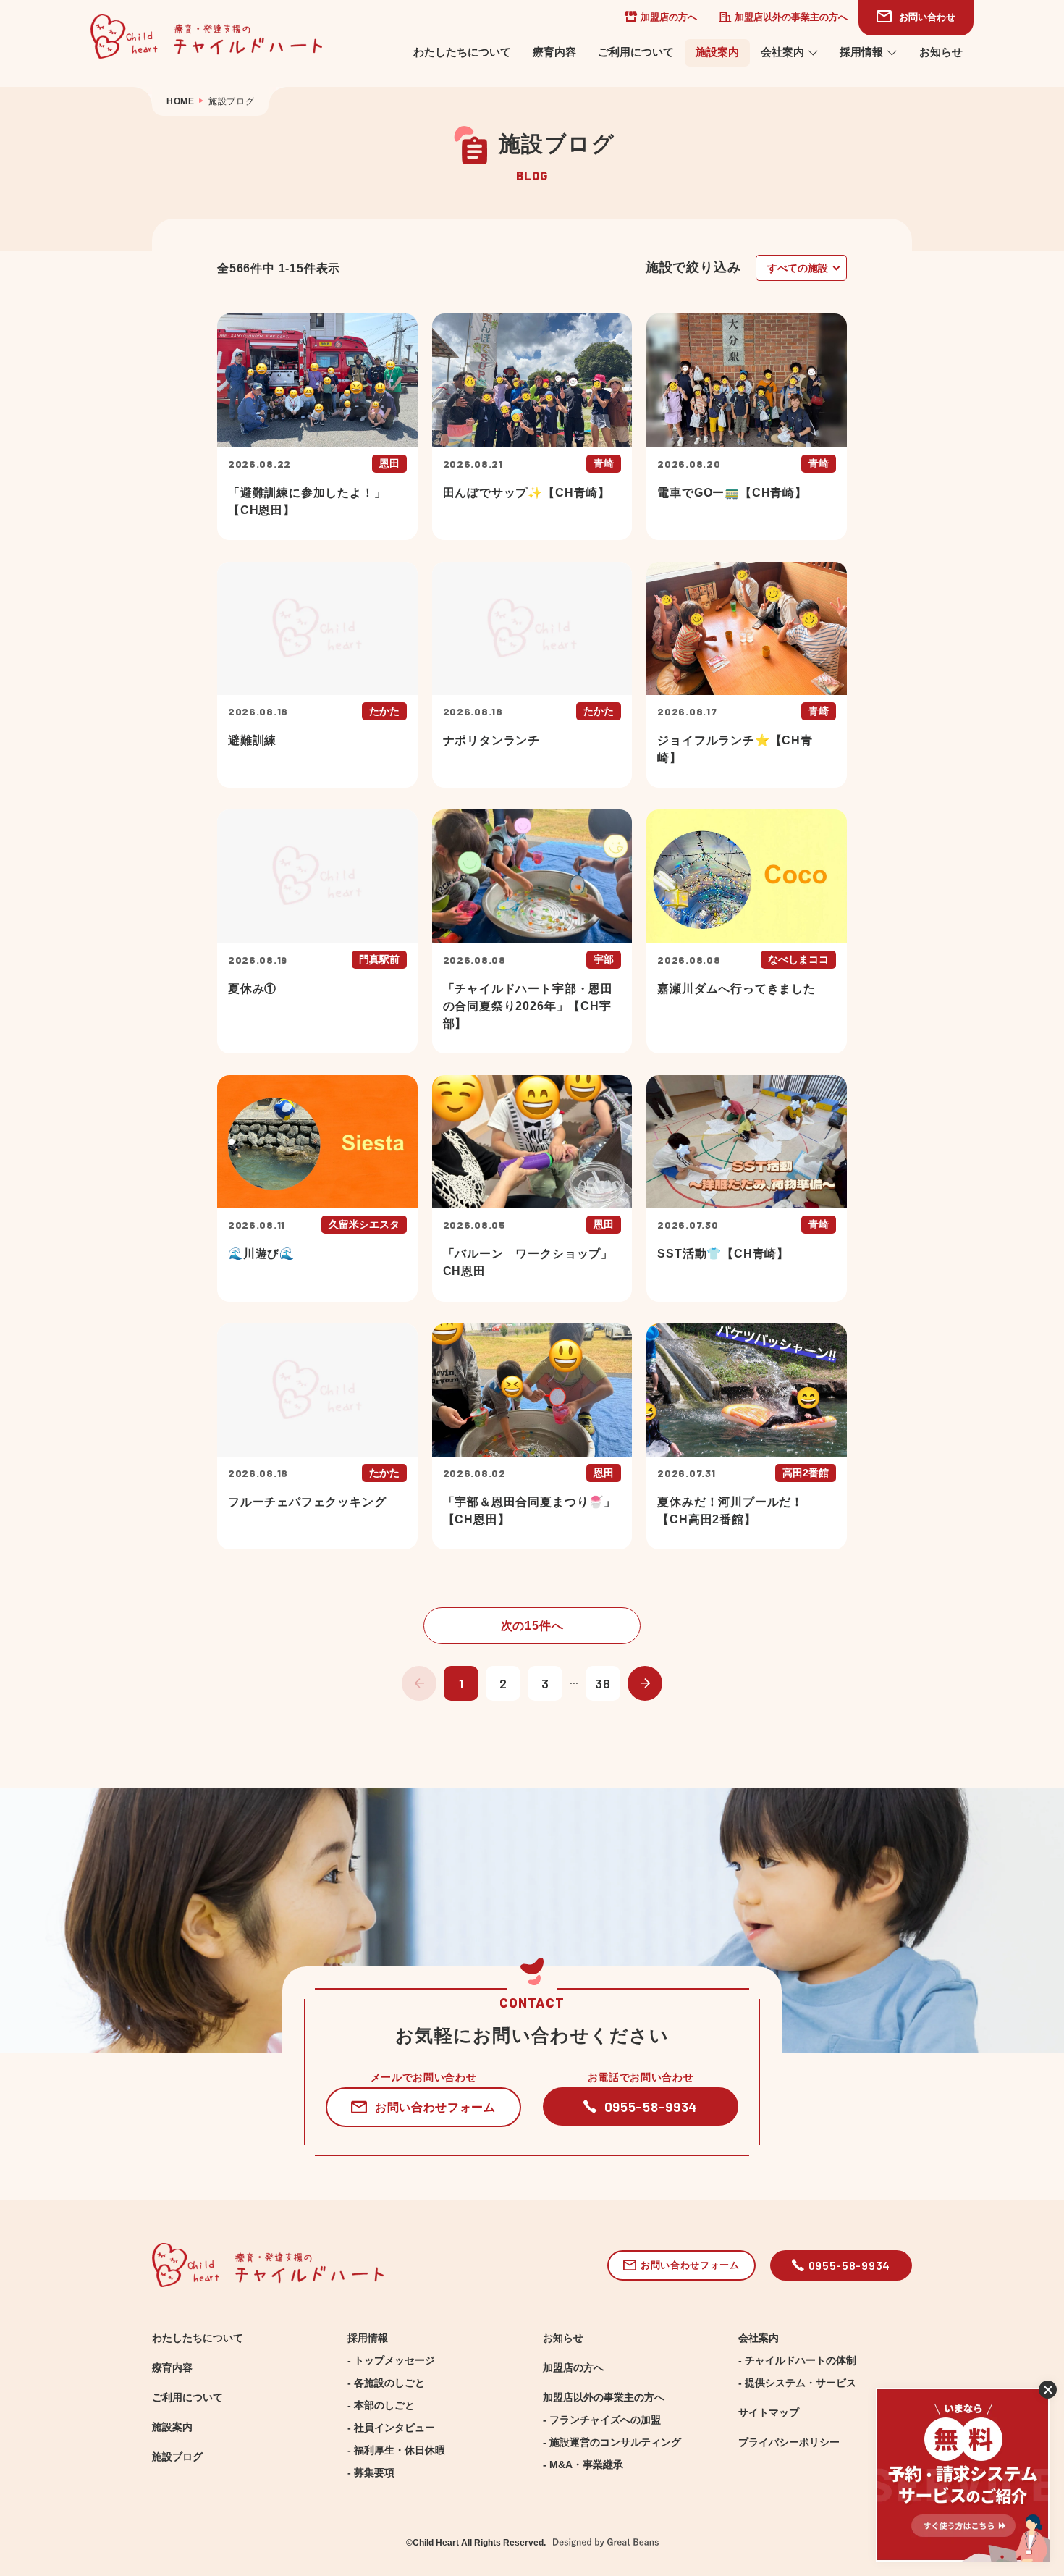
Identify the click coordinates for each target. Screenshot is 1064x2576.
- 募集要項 (371, 2472)
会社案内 (782, 52)
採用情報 (861, 52)
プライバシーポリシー (789, 2442)
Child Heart (436, 2543)
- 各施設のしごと (386, 2383)
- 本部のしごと (381, 2405)
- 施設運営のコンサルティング (612, 2442)
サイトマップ (769, 2412)
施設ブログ (177, 2457)
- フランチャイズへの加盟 (602, 2420)
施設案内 (717, 52)
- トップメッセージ (391, 2360)
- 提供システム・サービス (797, 2383)
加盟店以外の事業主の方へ (791, 17)
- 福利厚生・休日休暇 (396, 2450)
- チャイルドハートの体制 (797, 2360)
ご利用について (636, 52)
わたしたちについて (462, 52)
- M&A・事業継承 (583, 2465)
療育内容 (554, 52)
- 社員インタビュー (391, 2428)
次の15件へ (532, 1625)
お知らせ (941, 52)
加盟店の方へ (669, 17)
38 (603, 1683)
